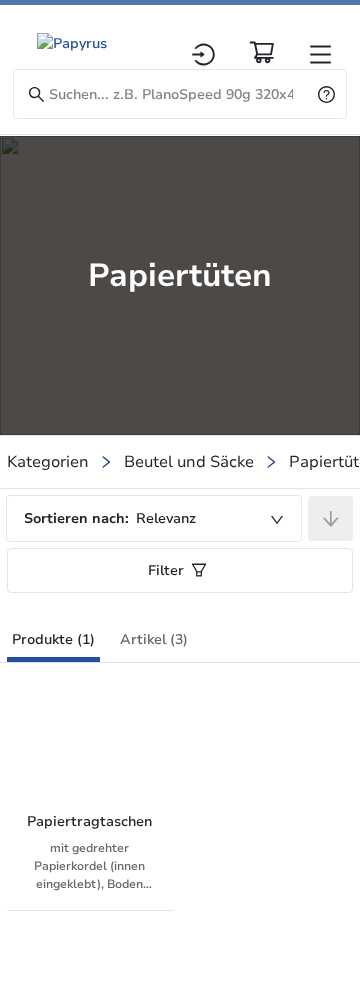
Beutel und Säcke (189, 462)
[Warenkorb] (262, 52)
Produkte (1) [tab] (53, 639)
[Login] (203, 54)
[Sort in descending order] (330, 518)
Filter (166, 570)
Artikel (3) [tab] (154, 639)
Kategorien (48, 462)
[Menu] (320, 54)
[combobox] (154, 518)
